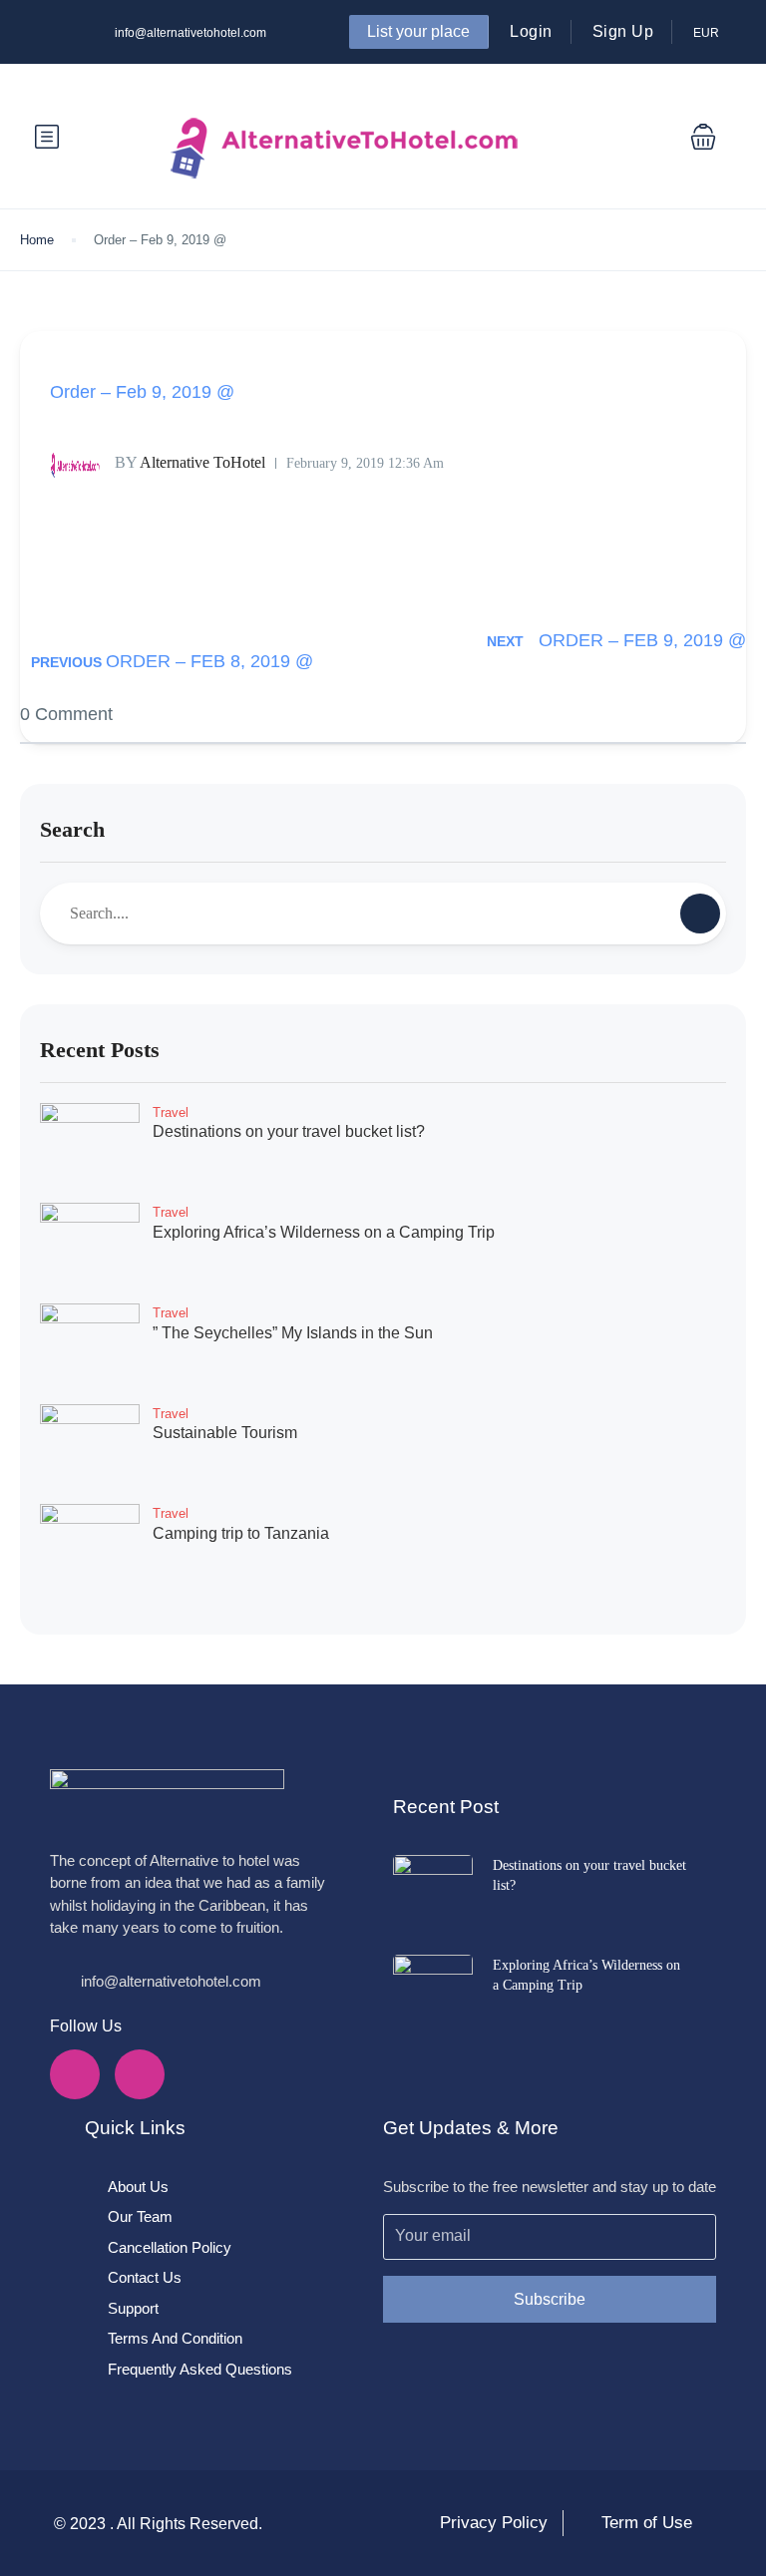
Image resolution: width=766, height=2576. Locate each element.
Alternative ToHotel (190, 462)
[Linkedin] (140, 2074)
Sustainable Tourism (225, 1433)
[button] (703, 137)
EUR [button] (708, 33)
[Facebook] (75, 2074)
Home (37, 240)
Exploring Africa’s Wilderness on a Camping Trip (324, 1232)
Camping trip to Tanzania (241, 1533)
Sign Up (623, 31)
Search (72, 829)
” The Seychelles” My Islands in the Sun (293, 1333)
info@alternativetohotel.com (191, 33)
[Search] (700, 914)
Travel (171, 1112)
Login (531, 31)
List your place (418, 31)
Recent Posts (100, 1050)
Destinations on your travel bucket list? (289, 1131)
